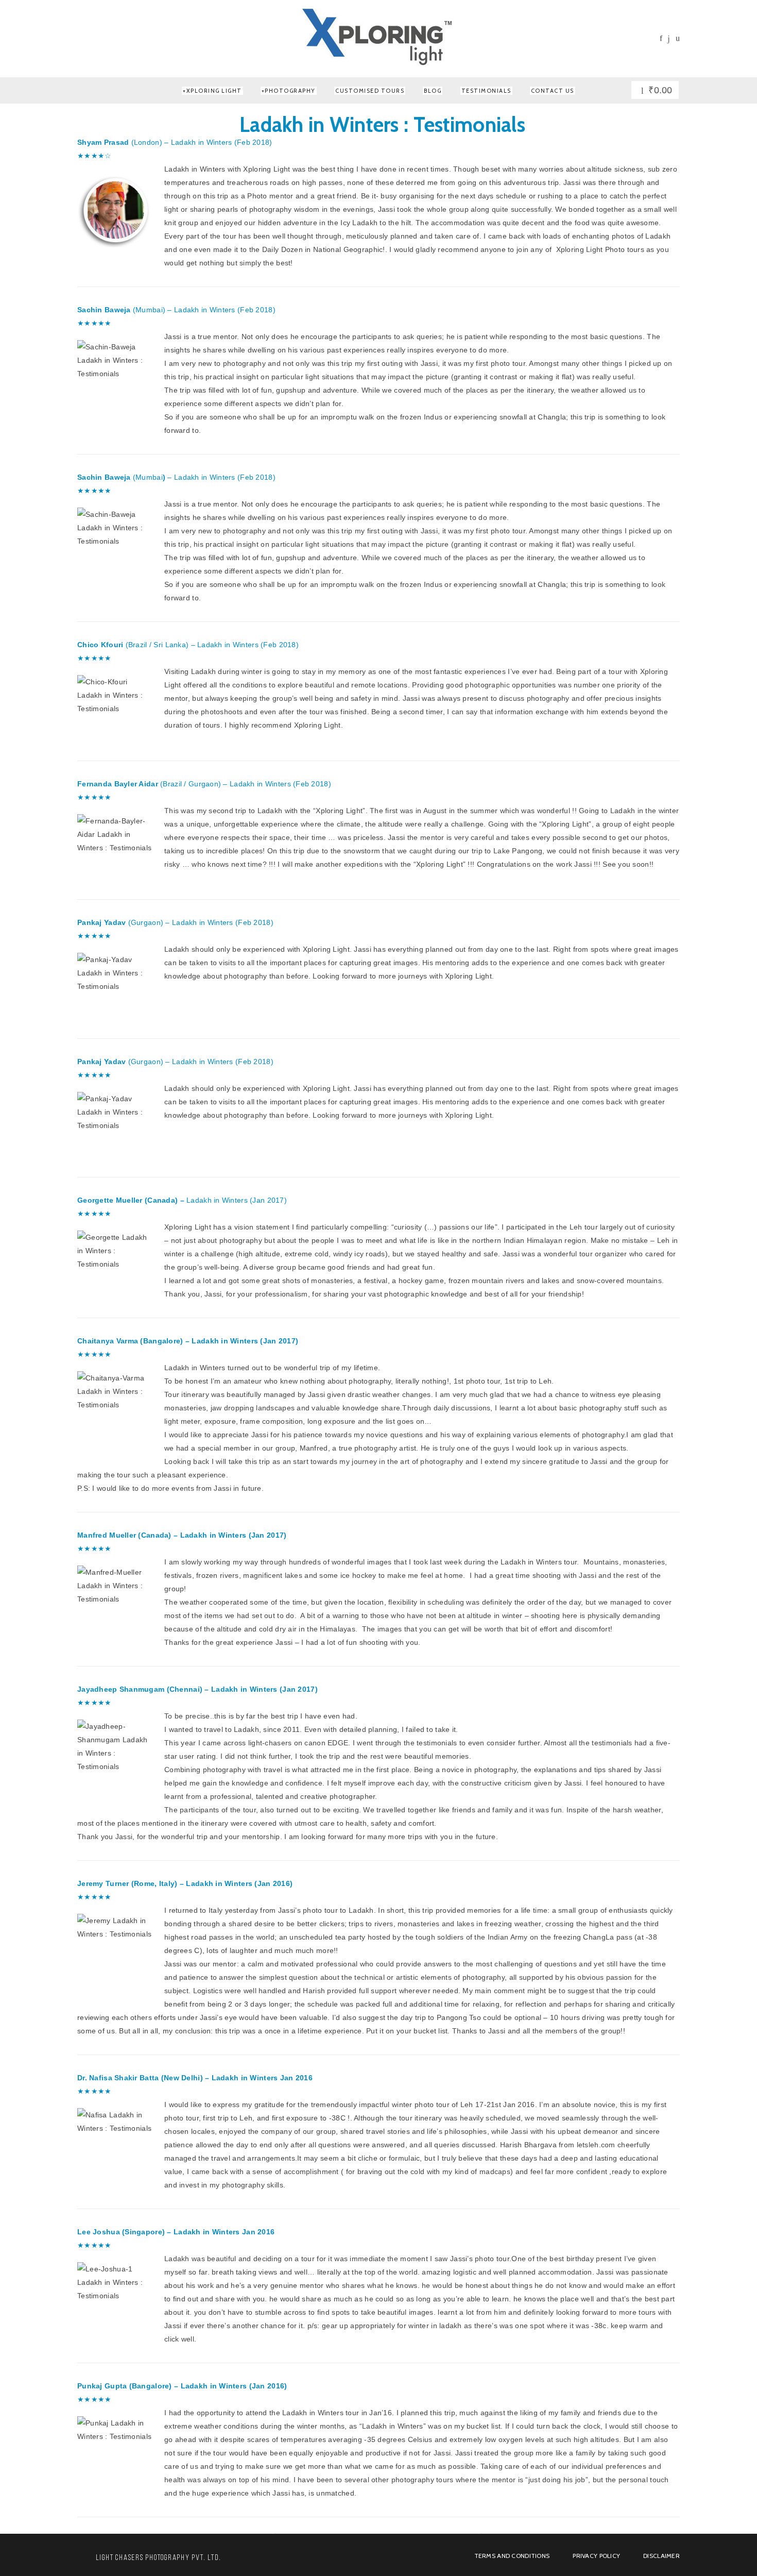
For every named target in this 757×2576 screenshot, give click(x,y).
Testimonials (486, 91)
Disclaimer (661, 2556)
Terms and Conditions (512, 2556)
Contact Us (553, 91)
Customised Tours (370, 91)
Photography (290, 91)
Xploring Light (214, 91)
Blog (433, 91)
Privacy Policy (596, 2556)
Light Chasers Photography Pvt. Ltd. (159, 2558)
